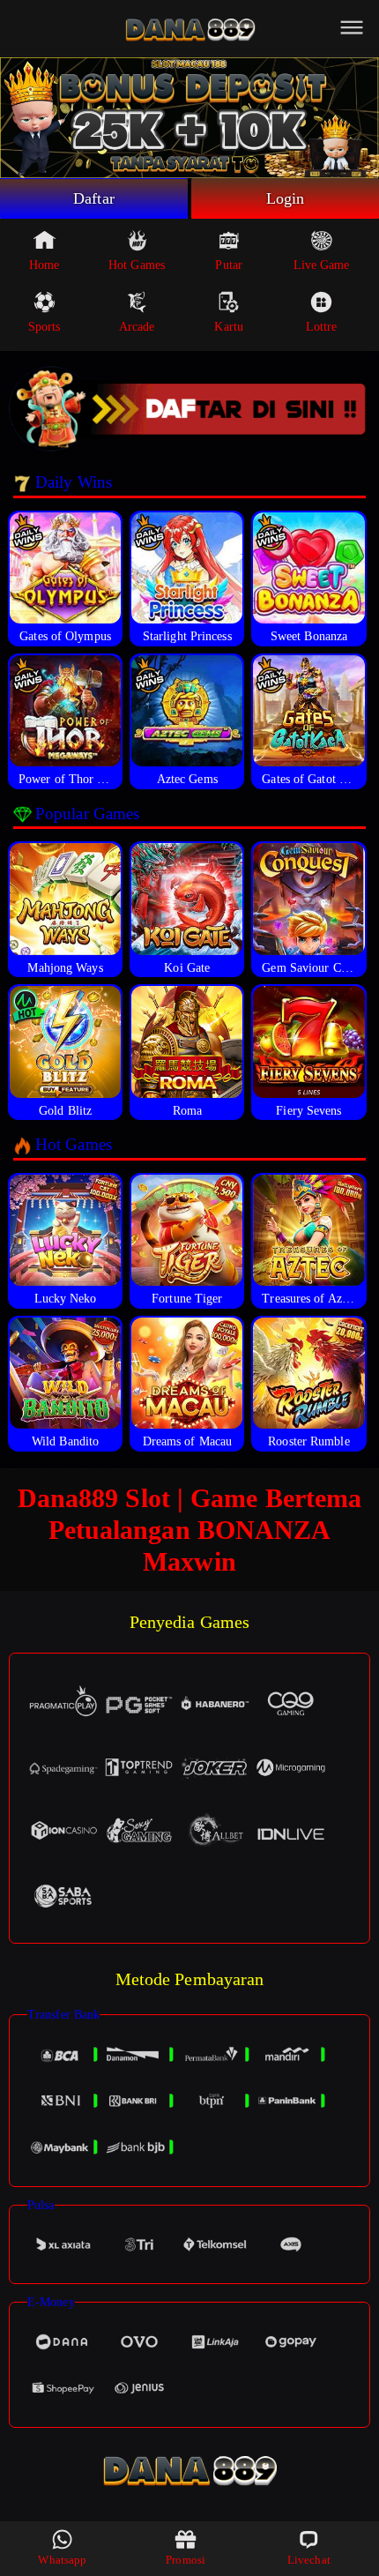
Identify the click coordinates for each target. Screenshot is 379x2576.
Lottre (322, 327)
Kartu (229, 327)
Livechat (309, 2560)
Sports (45, 327)
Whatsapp (62, 2560)
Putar (229, 265)
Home (44, 265)
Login (286, 198)
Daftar (94, 198)
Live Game (322, 265)
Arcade (137, 327)
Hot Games (137, 265)
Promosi (186, 2560)
